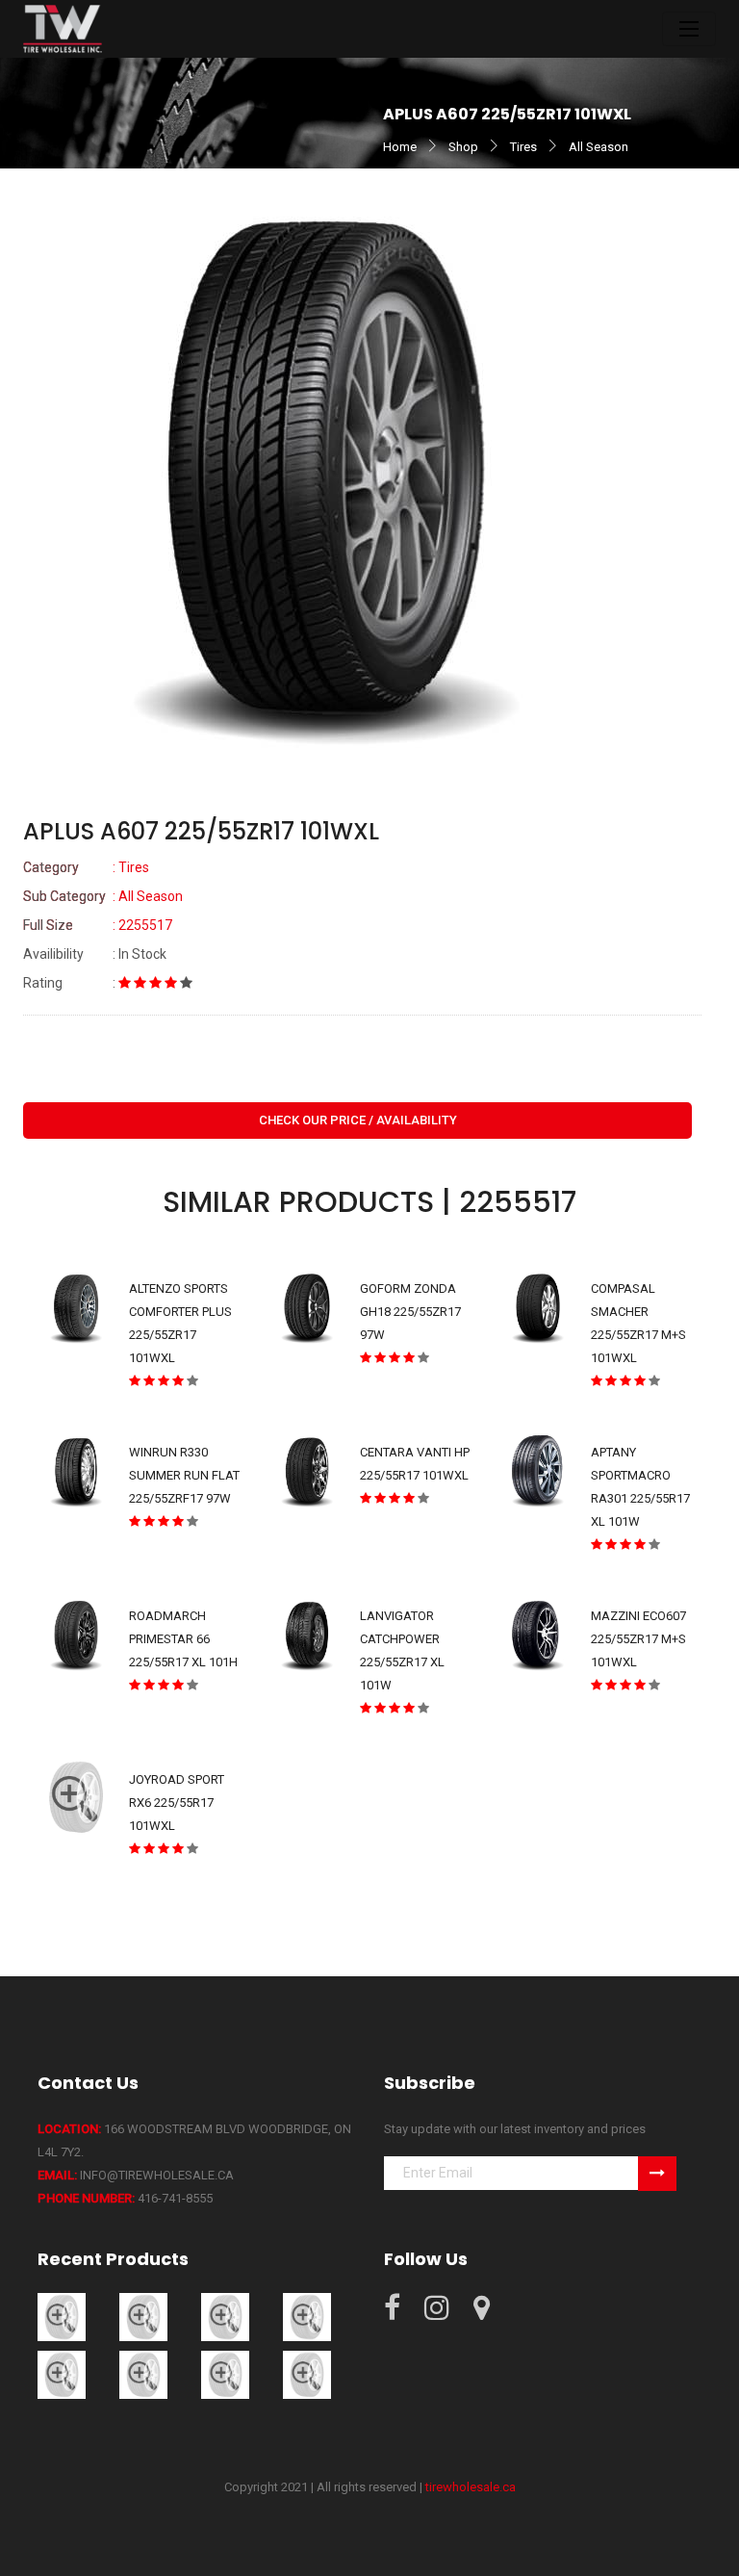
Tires (523, 147)
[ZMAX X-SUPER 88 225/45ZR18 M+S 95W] (307, 2317)
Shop (463, 147)
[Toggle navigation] (689, 29)
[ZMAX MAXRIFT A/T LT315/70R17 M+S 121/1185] (225, 2317)
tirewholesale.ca (471, 2487)
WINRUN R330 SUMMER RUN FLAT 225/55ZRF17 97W (184, 1475)
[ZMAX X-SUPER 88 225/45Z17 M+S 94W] (62, 2374)
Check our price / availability (358, 1120)
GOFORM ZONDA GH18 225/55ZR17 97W (410, 1312)
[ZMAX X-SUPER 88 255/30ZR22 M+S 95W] (143, 2374)
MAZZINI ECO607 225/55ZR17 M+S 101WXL (638, 1639)
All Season (599, 147)
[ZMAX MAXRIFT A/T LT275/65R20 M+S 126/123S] (62, 2317)
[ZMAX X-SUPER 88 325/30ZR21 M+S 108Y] (225, 2374)
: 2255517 (98, 925)
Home (400, 147)
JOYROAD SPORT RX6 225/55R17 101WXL (177, 1803)
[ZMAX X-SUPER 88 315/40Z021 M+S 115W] (307, 2374)
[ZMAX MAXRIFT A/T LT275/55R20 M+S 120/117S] (143, 2317)
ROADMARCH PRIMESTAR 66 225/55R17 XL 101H (183, 1639)
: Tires (86, 867)
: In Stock (95, 954)
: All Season (103, 896)
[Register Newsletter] (657, 2174)
